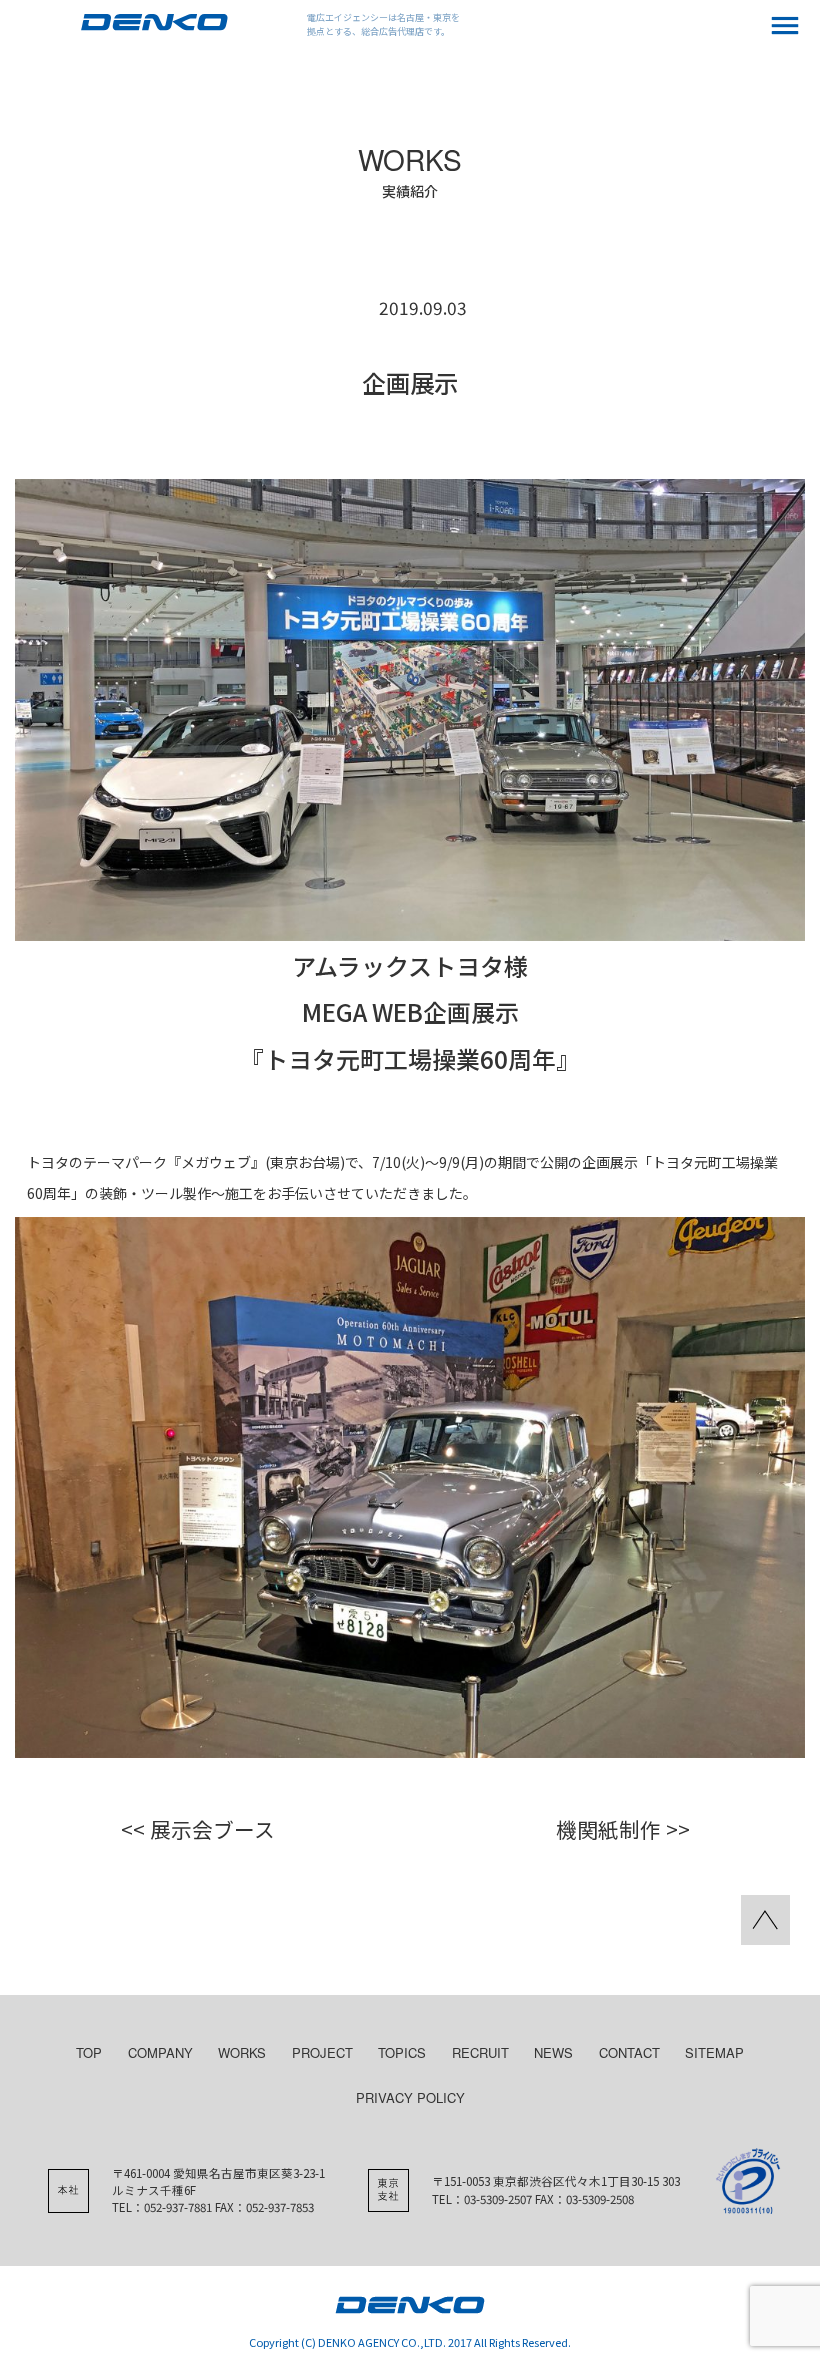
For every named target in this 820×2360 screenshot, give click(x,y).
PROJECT (322, 2052)
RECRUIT (480, 2052)
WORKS (242, 2052)
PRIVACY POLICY (410, 2097)
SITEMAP (714, 2052)
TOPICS (402, 2052)
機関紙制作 (608, 1829)
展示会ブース (212, 1829)
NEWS (553, 2052)
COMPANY (160, 2052)
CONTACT (629, 2052)
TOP (89, 2052)
